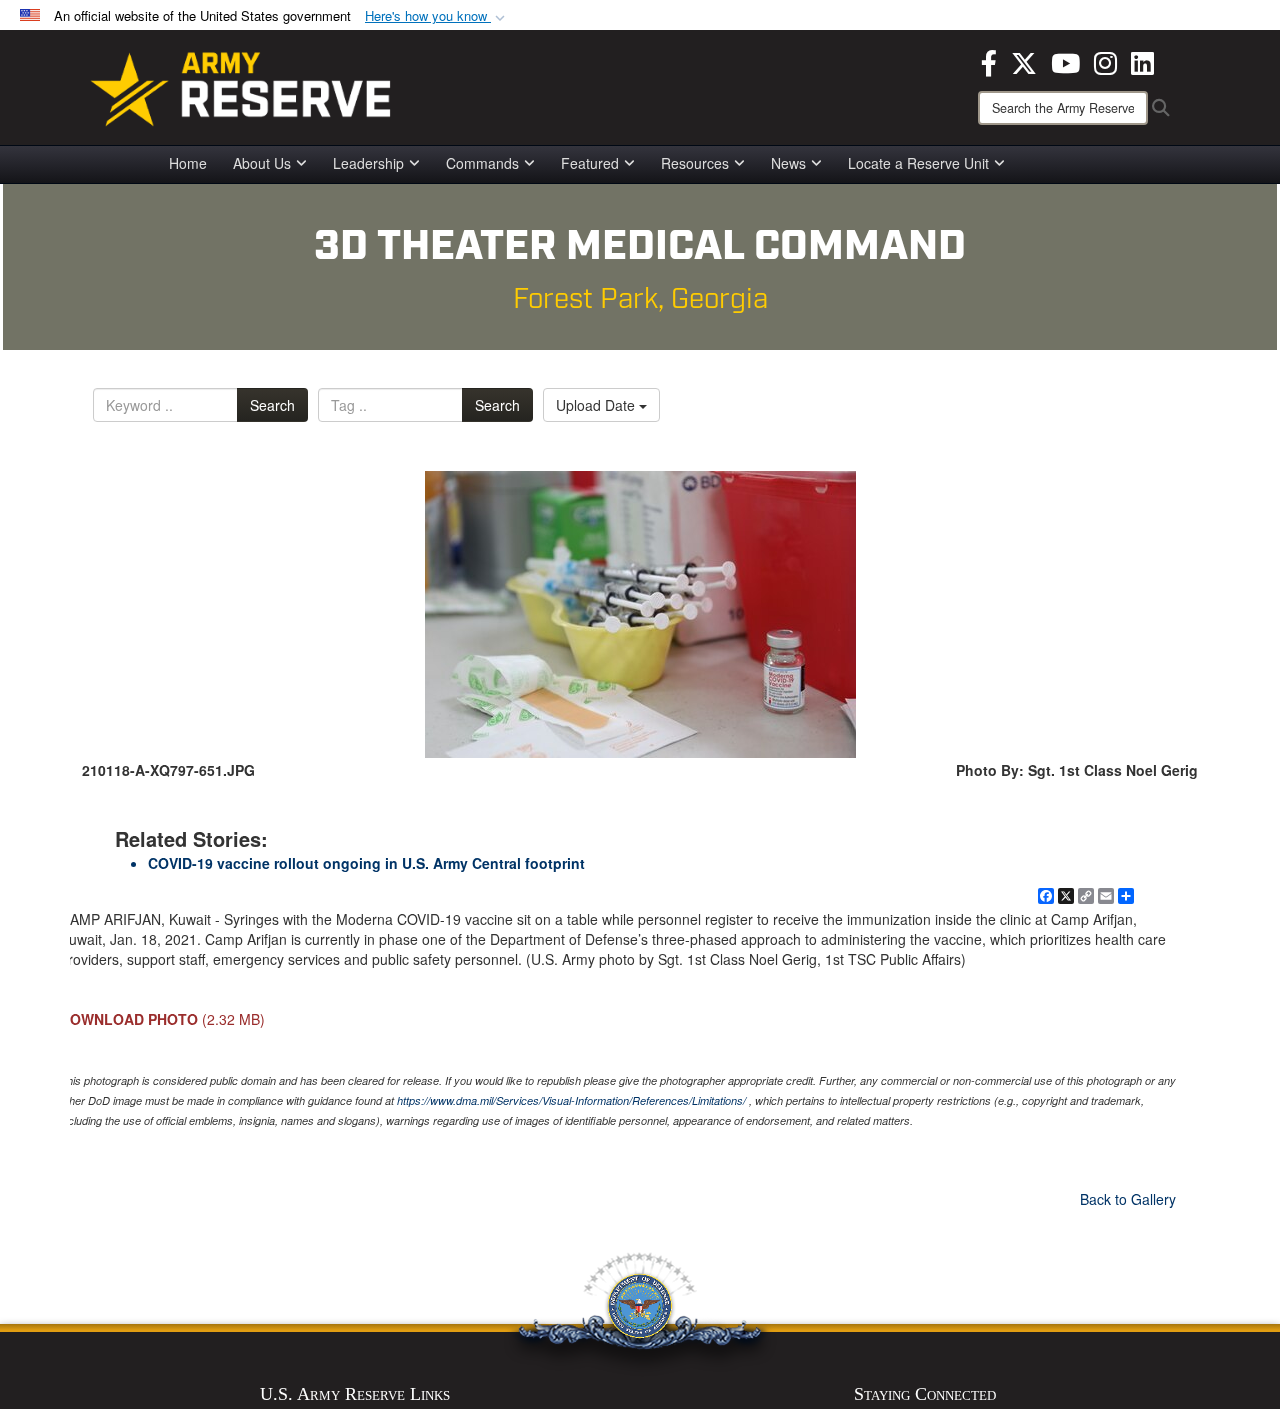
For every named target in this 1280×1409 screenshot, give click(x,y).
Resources (695, 163)
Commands (482, 163)
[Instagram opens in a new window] (1105, 61)
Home (188, 163)
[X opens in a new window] (1024, 61)
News (788, 163)
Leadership (368, 163)
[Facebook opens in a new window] (989, 61)
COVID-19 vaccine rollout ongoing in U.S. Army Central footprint (366, 863)
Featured (590, 163)
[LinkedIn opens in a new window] (1142, 61)
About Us (262, 163)
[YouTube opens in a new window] (1065, 61)
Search (272, 405)
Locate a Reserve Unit (918, 163)
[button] (437, 16)
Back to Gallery (1128, 1199)
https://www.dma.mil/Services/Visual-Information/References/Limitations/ (571, 1100)
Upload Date (597, 405)
